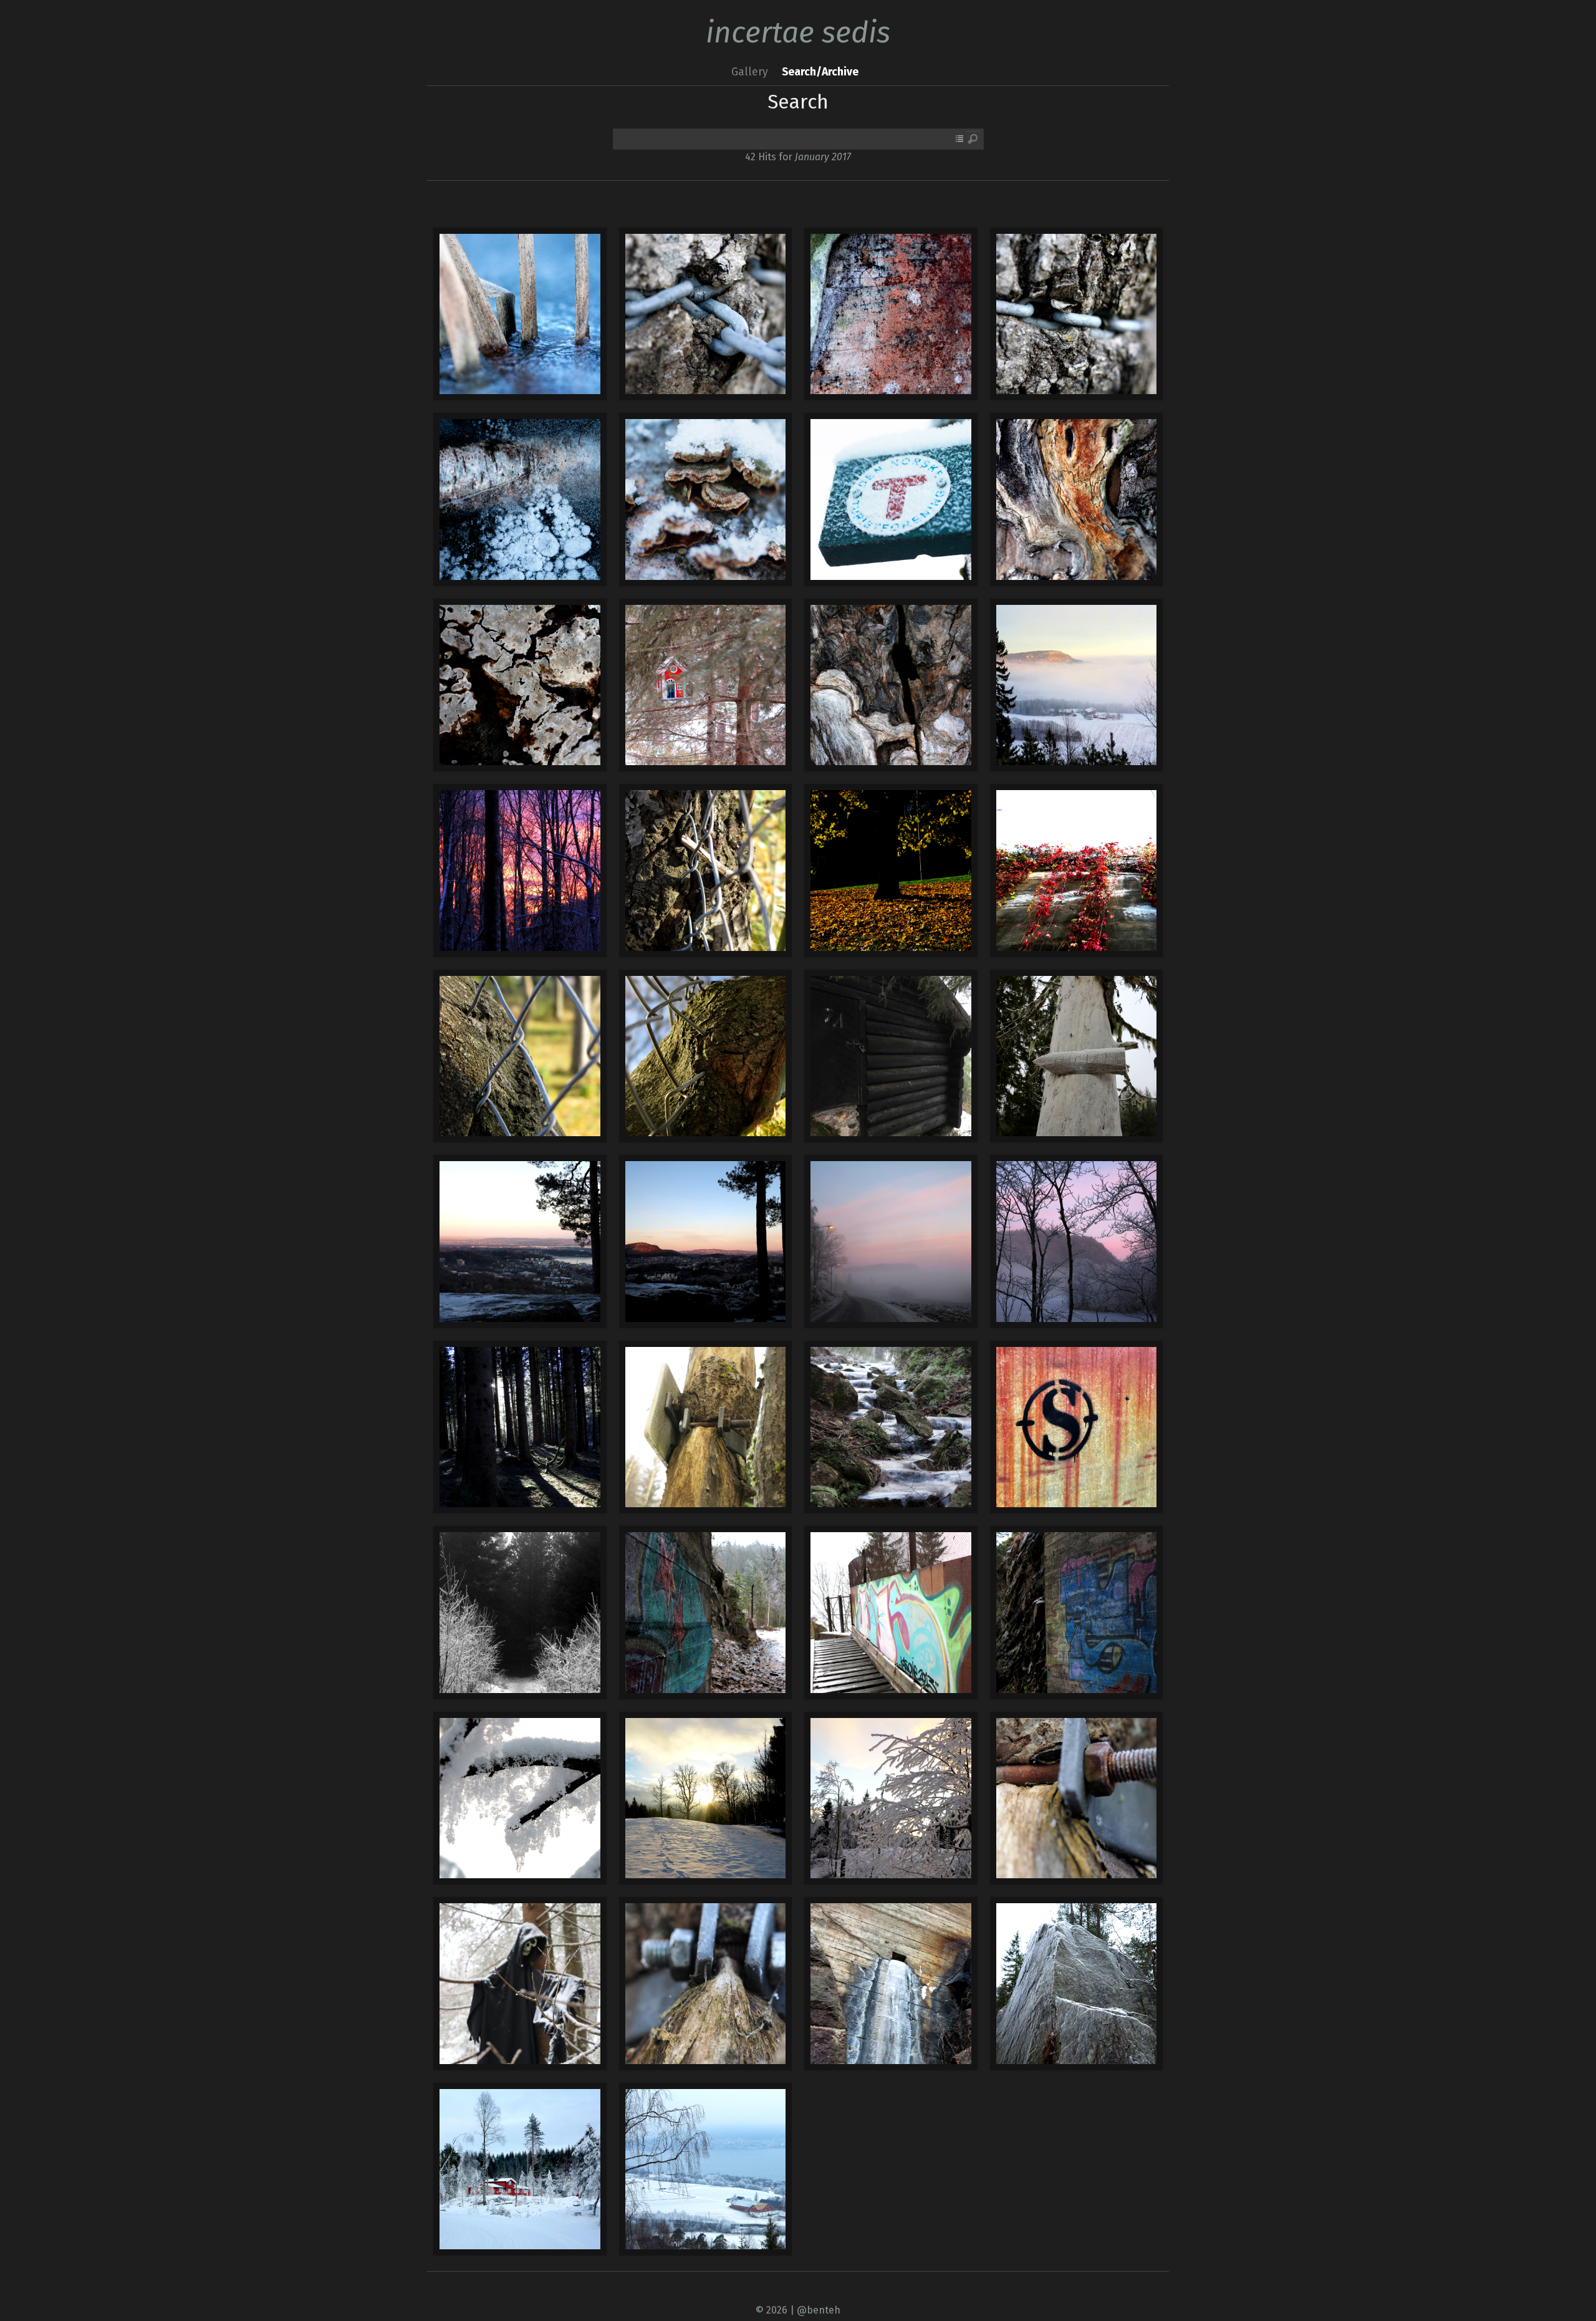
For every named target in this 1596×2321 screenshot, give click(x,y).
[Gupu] (706, 1798)
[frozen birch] (520, 499)
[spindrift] (520, 1798)
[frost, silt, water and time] (891, 1984)
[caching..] (706, 685)
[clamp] (706, 1427)
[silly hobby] (520, 1984)
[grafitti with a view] (891, 1613)
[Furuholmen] (520, 2169)
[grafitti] (1077, 1613)
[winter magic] (891, 1798)
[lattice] (520, 871)
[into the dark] (520, 1613)
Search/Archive (820, 72)
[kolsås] (1077, 685)
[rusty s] (1077, 1427)
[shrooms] (706, 499)
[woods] (520, 1427)
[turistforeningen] (891, 499)
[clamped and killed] (706, 1984)
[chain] (706, 314)
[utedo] (1077, 1056)
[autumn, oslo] (891, 871)
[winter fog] (706, 2169)
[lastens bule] (891, 1056)
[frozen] (520, 314)
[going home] (891, 1242)
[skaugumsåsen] (1077, 1242)
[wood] (891, 314)
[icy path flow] (891, 1427)
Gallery (750, 72)
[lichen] (520, 685)
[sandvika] (520, 1242)
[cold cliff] (1077, 1984)
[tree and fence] (706, 871)
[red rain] (1077, 871)
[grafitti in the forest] (706, 1613)
